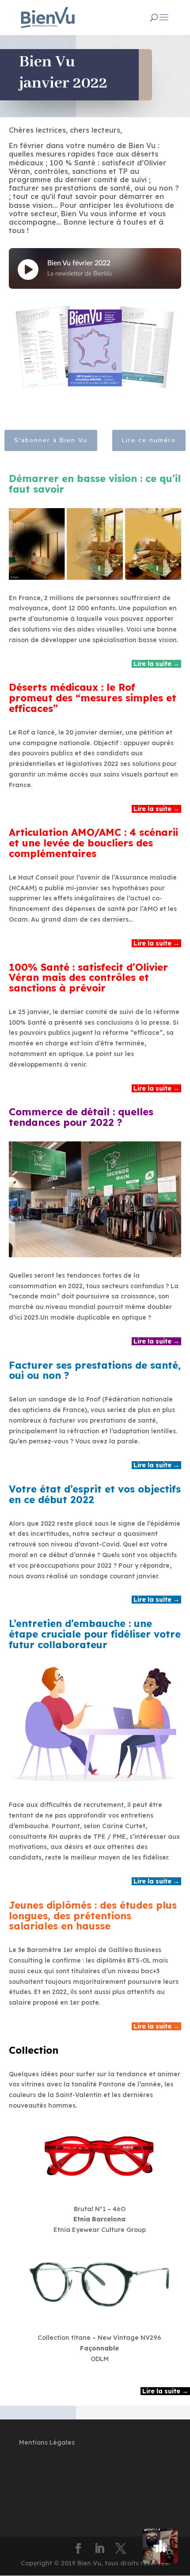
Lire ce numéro (149, 440)
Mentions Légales (47, 2442)
